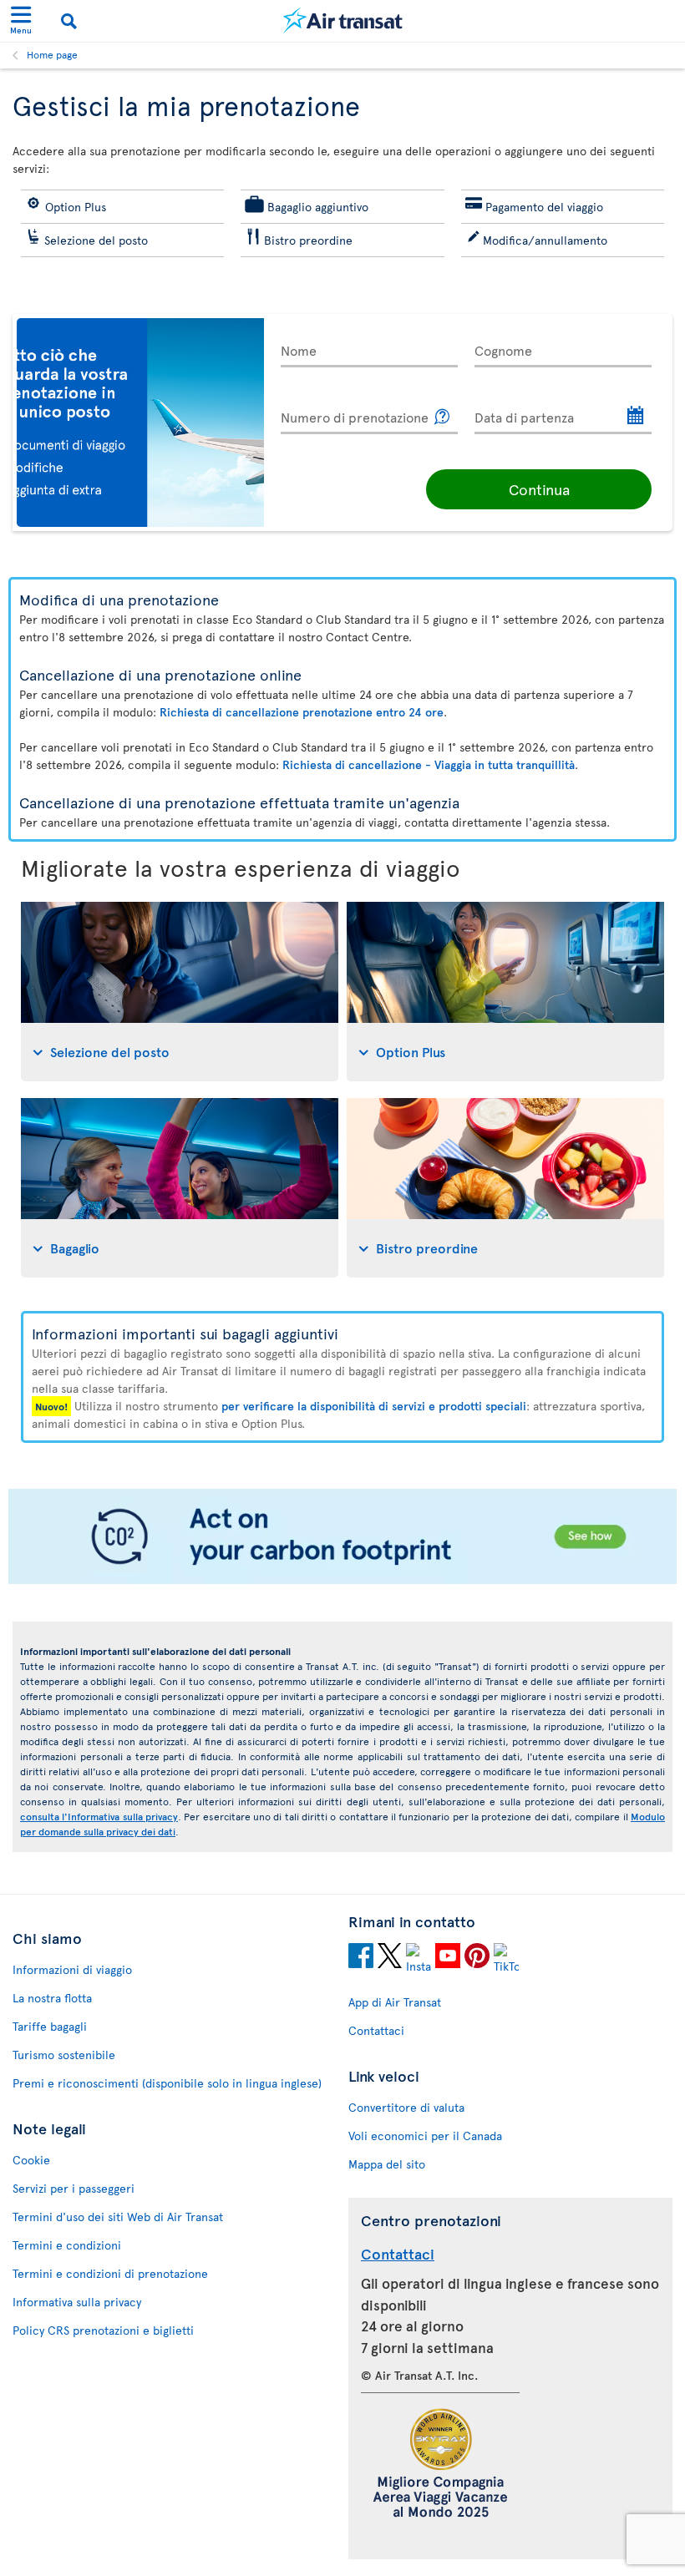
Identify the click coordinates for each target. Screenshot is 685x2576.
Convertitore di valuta (406, 2107)
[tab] (180, 992)
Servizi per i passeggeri (74, 2188)
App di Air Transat (395, 2002)
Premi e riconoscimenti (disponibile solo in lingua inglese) (167, 2083)
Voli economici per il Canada (425, 2136)
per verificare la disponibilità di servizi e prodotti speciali (374, 1406)
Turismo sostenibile (64, 2055)
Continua (539, 489)
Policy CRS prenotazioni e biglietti (103, 2330)
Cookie (31, 2160)
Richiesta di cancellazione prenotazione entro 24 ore (302, 712)
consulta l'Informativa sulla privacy (99, 1816)
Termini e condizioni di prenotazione (110, 2273)
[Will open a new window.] (361, 1958)
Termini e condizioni (67, 2245)
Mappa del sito (387, 2164)
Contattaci (376, 2030)
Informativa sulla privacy (77, 2302)
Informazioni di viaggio (72, 1969)
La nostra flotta (52, 1998)
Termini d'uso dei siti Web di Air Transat (118, 2217)
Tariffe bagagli (50, 2026)
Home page (52, 54)
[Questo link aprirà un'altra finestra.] (442, 417)
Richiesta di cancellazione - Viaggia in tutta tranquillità (429, 764)
